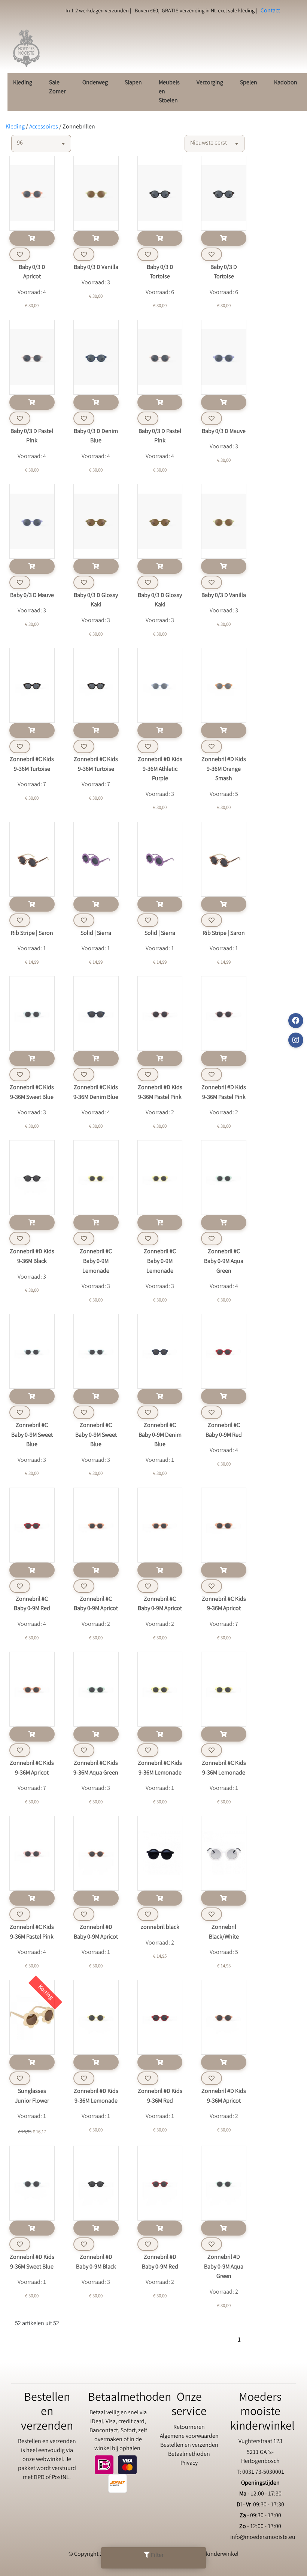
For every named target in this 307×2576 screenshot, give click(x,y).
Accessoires (44, 127)
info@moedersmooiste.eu (263, 2538)
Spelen (249, 83)
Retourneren (189, 2427)
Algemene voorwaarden (189, 2436)
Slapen (133, 83)
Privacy (189, 2463)
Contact (270, 11)
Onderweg (95, 83)
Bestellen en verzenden (189, 2445)
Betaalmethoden (189, 2454)
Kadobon (286, 83)
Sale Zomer (57, 87)
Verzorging (210, 83)
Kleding (23, 83)
